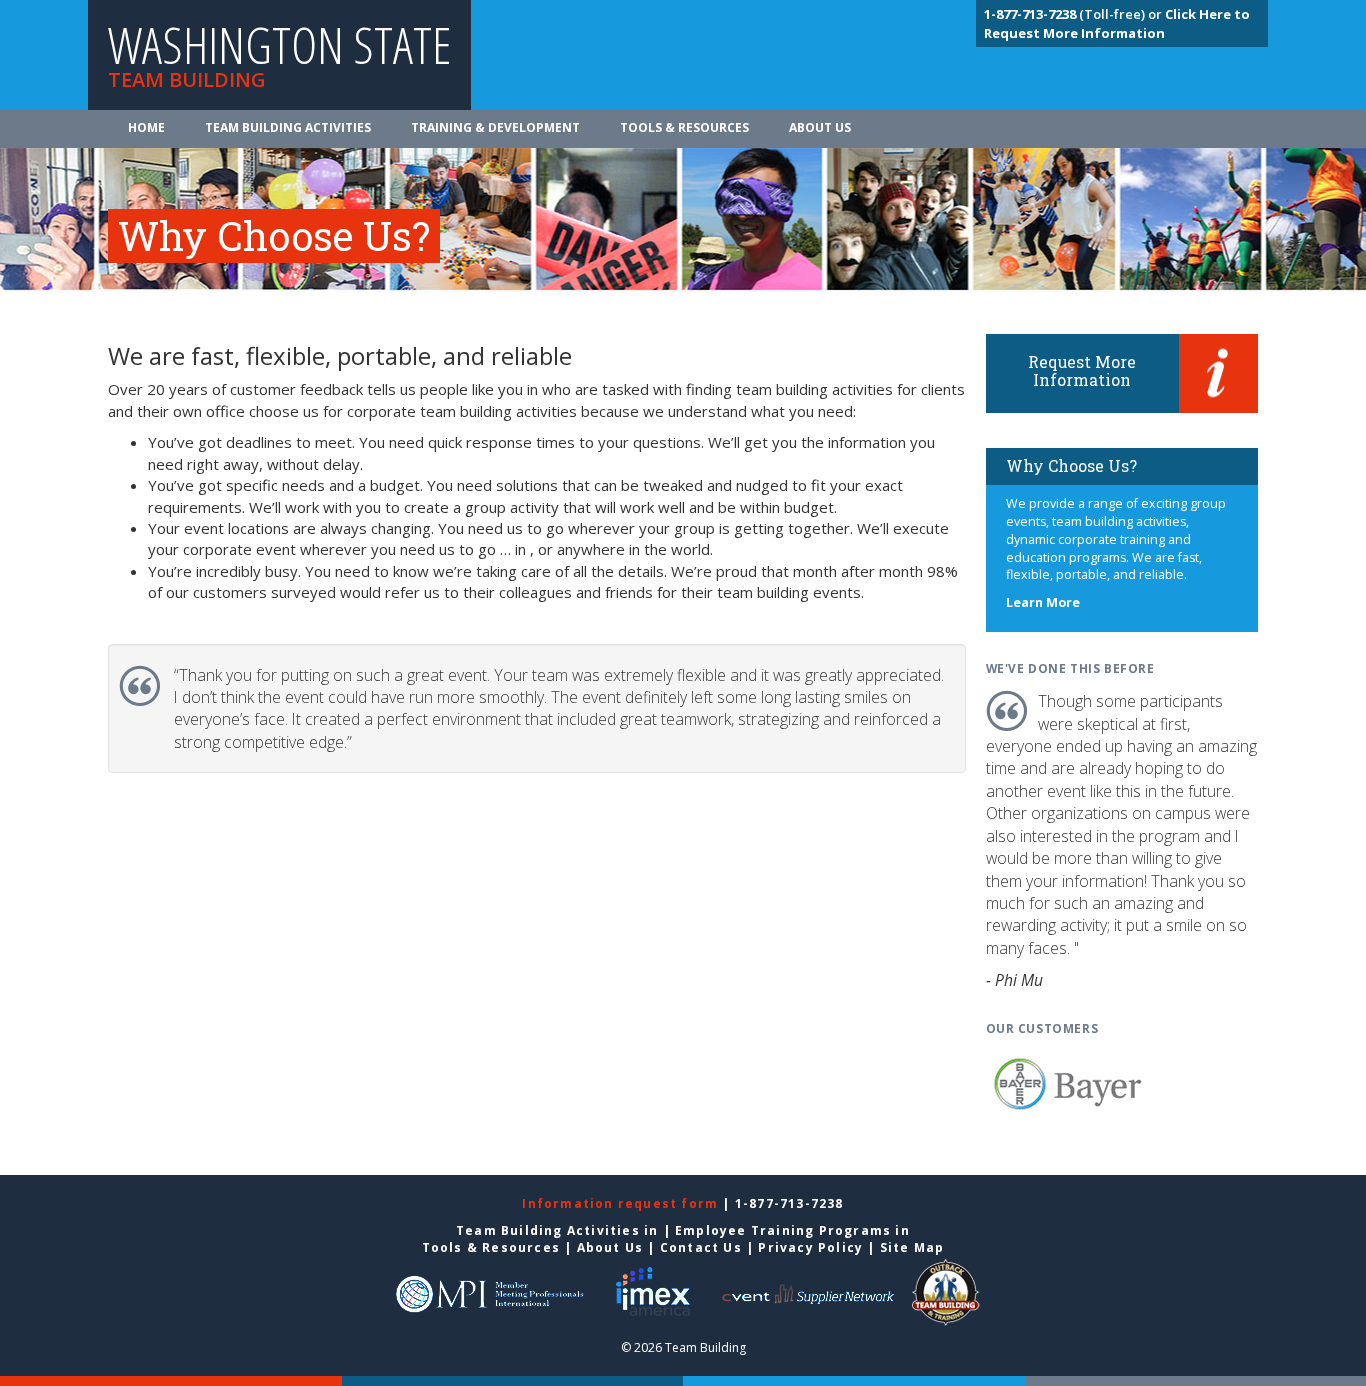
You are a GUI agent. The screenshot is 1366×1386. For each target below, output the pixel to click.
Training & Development (495, 127)
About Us (820, 127)
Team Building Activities (288, 127)
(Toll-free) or (1074, 14)
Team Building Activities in (559, 1230)
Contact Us (701, 1247)
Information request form (622, 1203)
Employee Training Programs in (792, 1230)
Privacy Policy (810, 1247)
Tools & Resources (684, 127)
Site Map (912, 1247)
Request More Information (1082, 370)
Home (146, 127)
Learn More (1043, 602)
